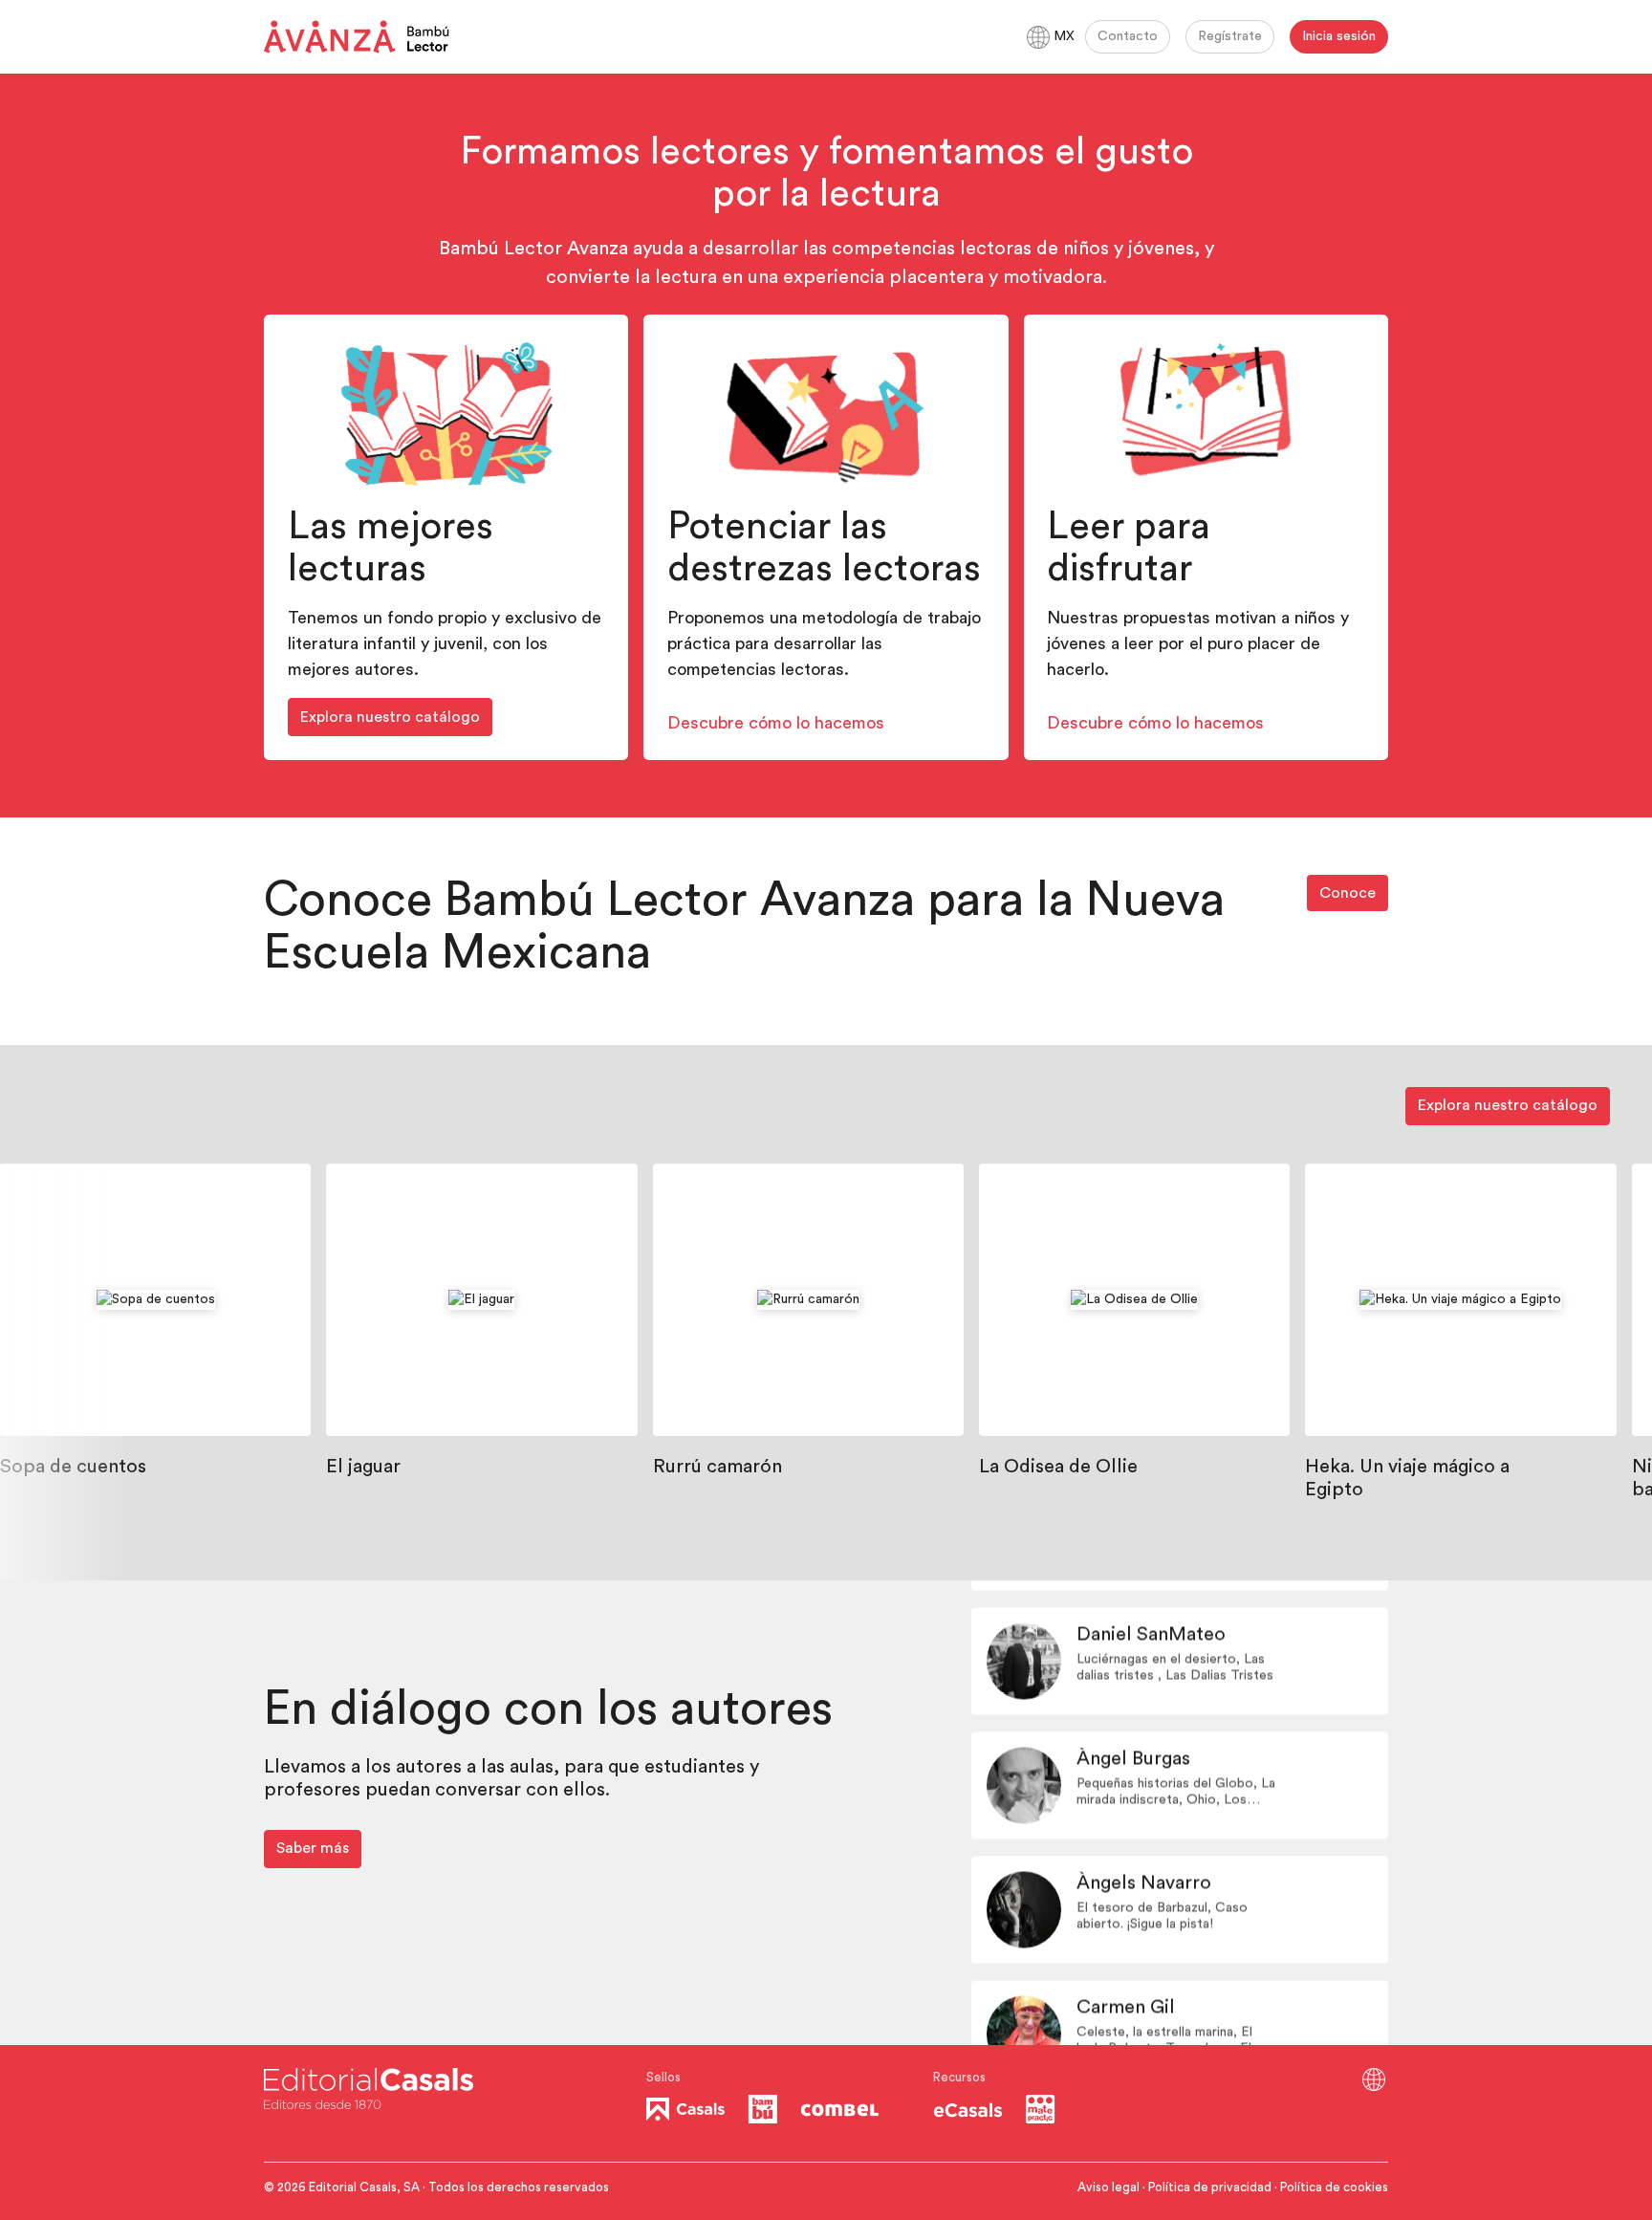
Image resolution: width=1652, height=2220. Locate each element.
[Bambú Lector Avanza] (357, 37)
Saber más (313, 1848)
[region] (826, 1372)
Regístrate (1230, 36)
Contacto (1128, 36)
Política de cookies (1334, 2187)
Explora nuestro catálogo (390, 717)
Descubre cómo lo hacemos (776, 723)
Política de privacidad (1210, 2187)
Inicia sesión (1339, 36)
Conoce (1348, 893)
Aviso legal (1109, 2187)
